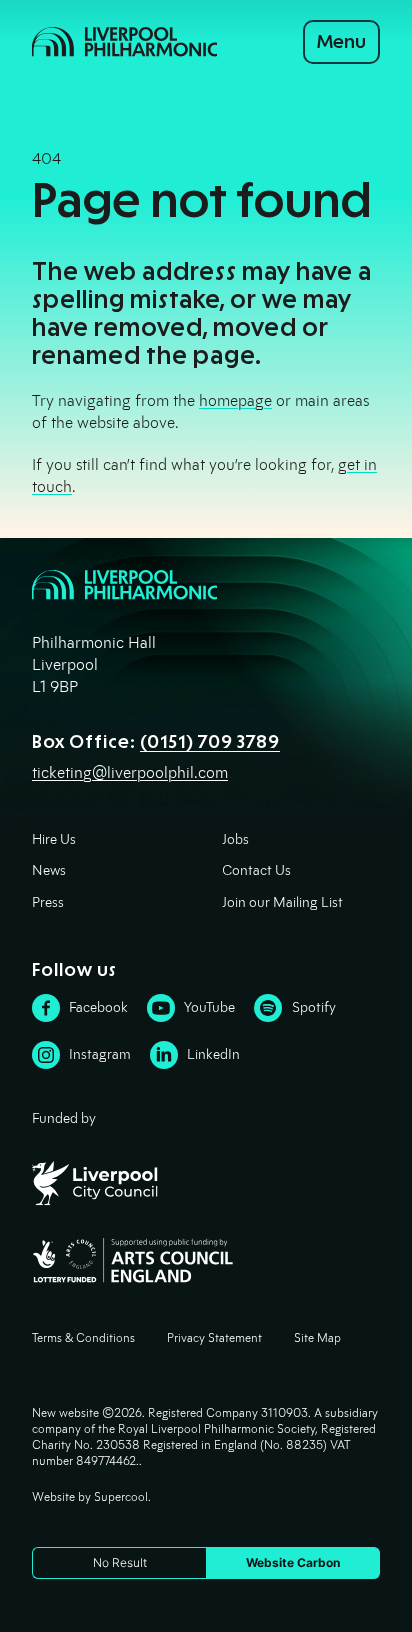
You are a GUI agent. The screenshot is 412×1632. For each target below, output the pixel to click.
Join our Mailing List (282, 902)
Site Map (317, 1337)
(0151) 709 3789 (210, 742)
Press (48, 902)
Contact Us (256, 870)
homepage (235, 400)
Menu (341, 42)
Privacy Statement (214, 1337)
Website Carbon (293, 1562)
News (49, 870)
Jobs (235, 839)
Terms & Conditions (83, 1337)
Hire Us (54, 839)
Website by (90, 1496)
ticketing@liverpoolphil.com (130, 772)
